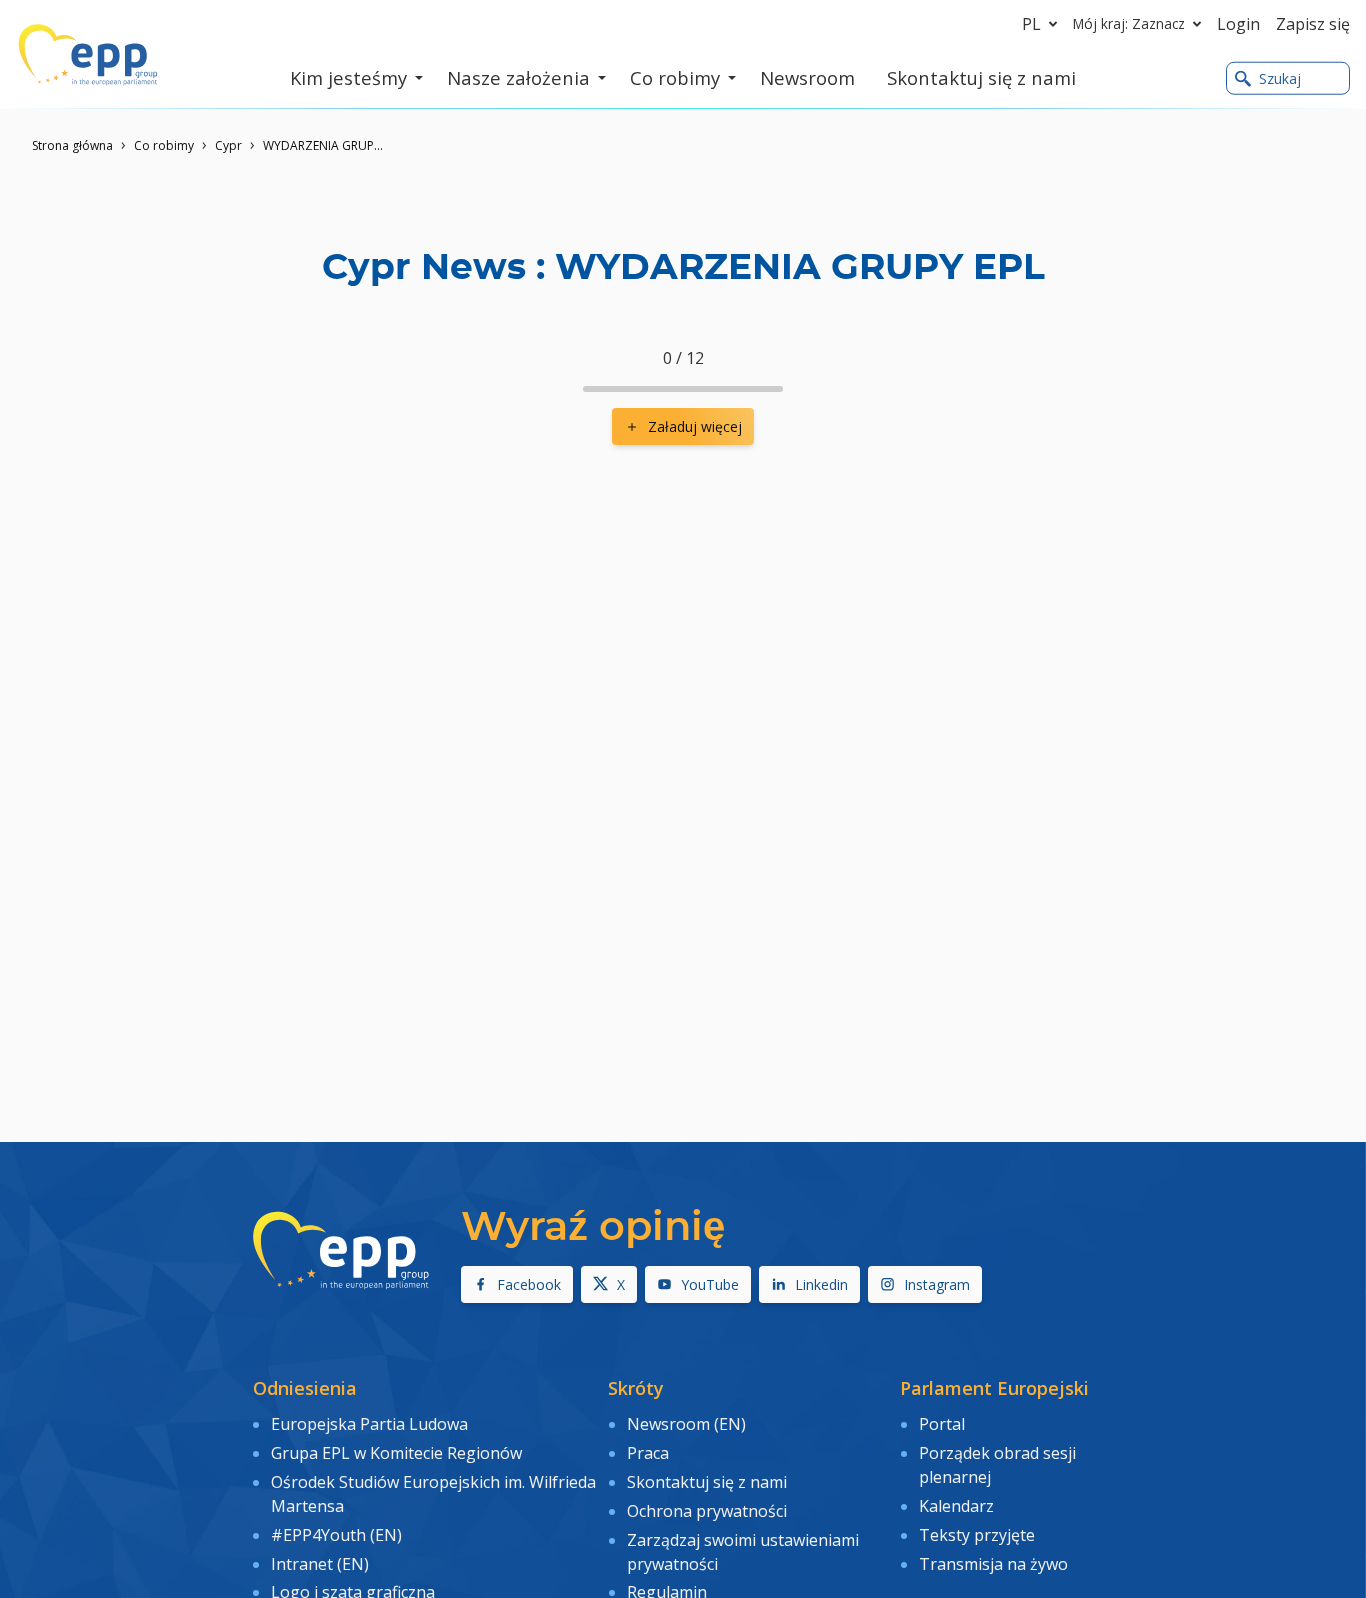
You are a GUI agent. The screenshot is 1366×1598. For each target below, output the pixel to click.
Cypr (228, 145)
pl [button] (1031, 24)
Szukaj (1280, 78)
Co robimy (164, 145)
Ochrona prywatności (707, 1511)
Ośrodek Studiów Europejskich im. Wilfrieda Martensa (433, 1494)
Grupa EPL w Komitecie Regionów (396, 1453)
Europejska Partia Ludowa (369, 1424)
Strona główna (72, 145)
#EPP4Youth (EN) (336, 1535)
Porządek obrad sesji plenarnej (997, 1465)
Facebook (529, 1284)
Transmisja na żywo (993, 1564)
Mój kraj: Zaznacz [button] (1129, 23)
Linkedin (821, 1284)
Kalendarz (956, 1506)
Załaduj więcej (695, 426)
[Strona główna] (88, 55)
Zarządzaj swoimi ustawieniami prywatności (743, 1552)
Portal (942, 1424)
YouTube (710, 1284)
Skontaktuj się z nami (707, 1482)
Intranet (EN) (320, 1564)
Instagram (937, 1284)
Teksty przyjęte (977, 1535)
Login (1238, 24)
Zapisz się (1313, 24)
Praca (648, 1453)
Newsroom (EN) (686, 1424)
